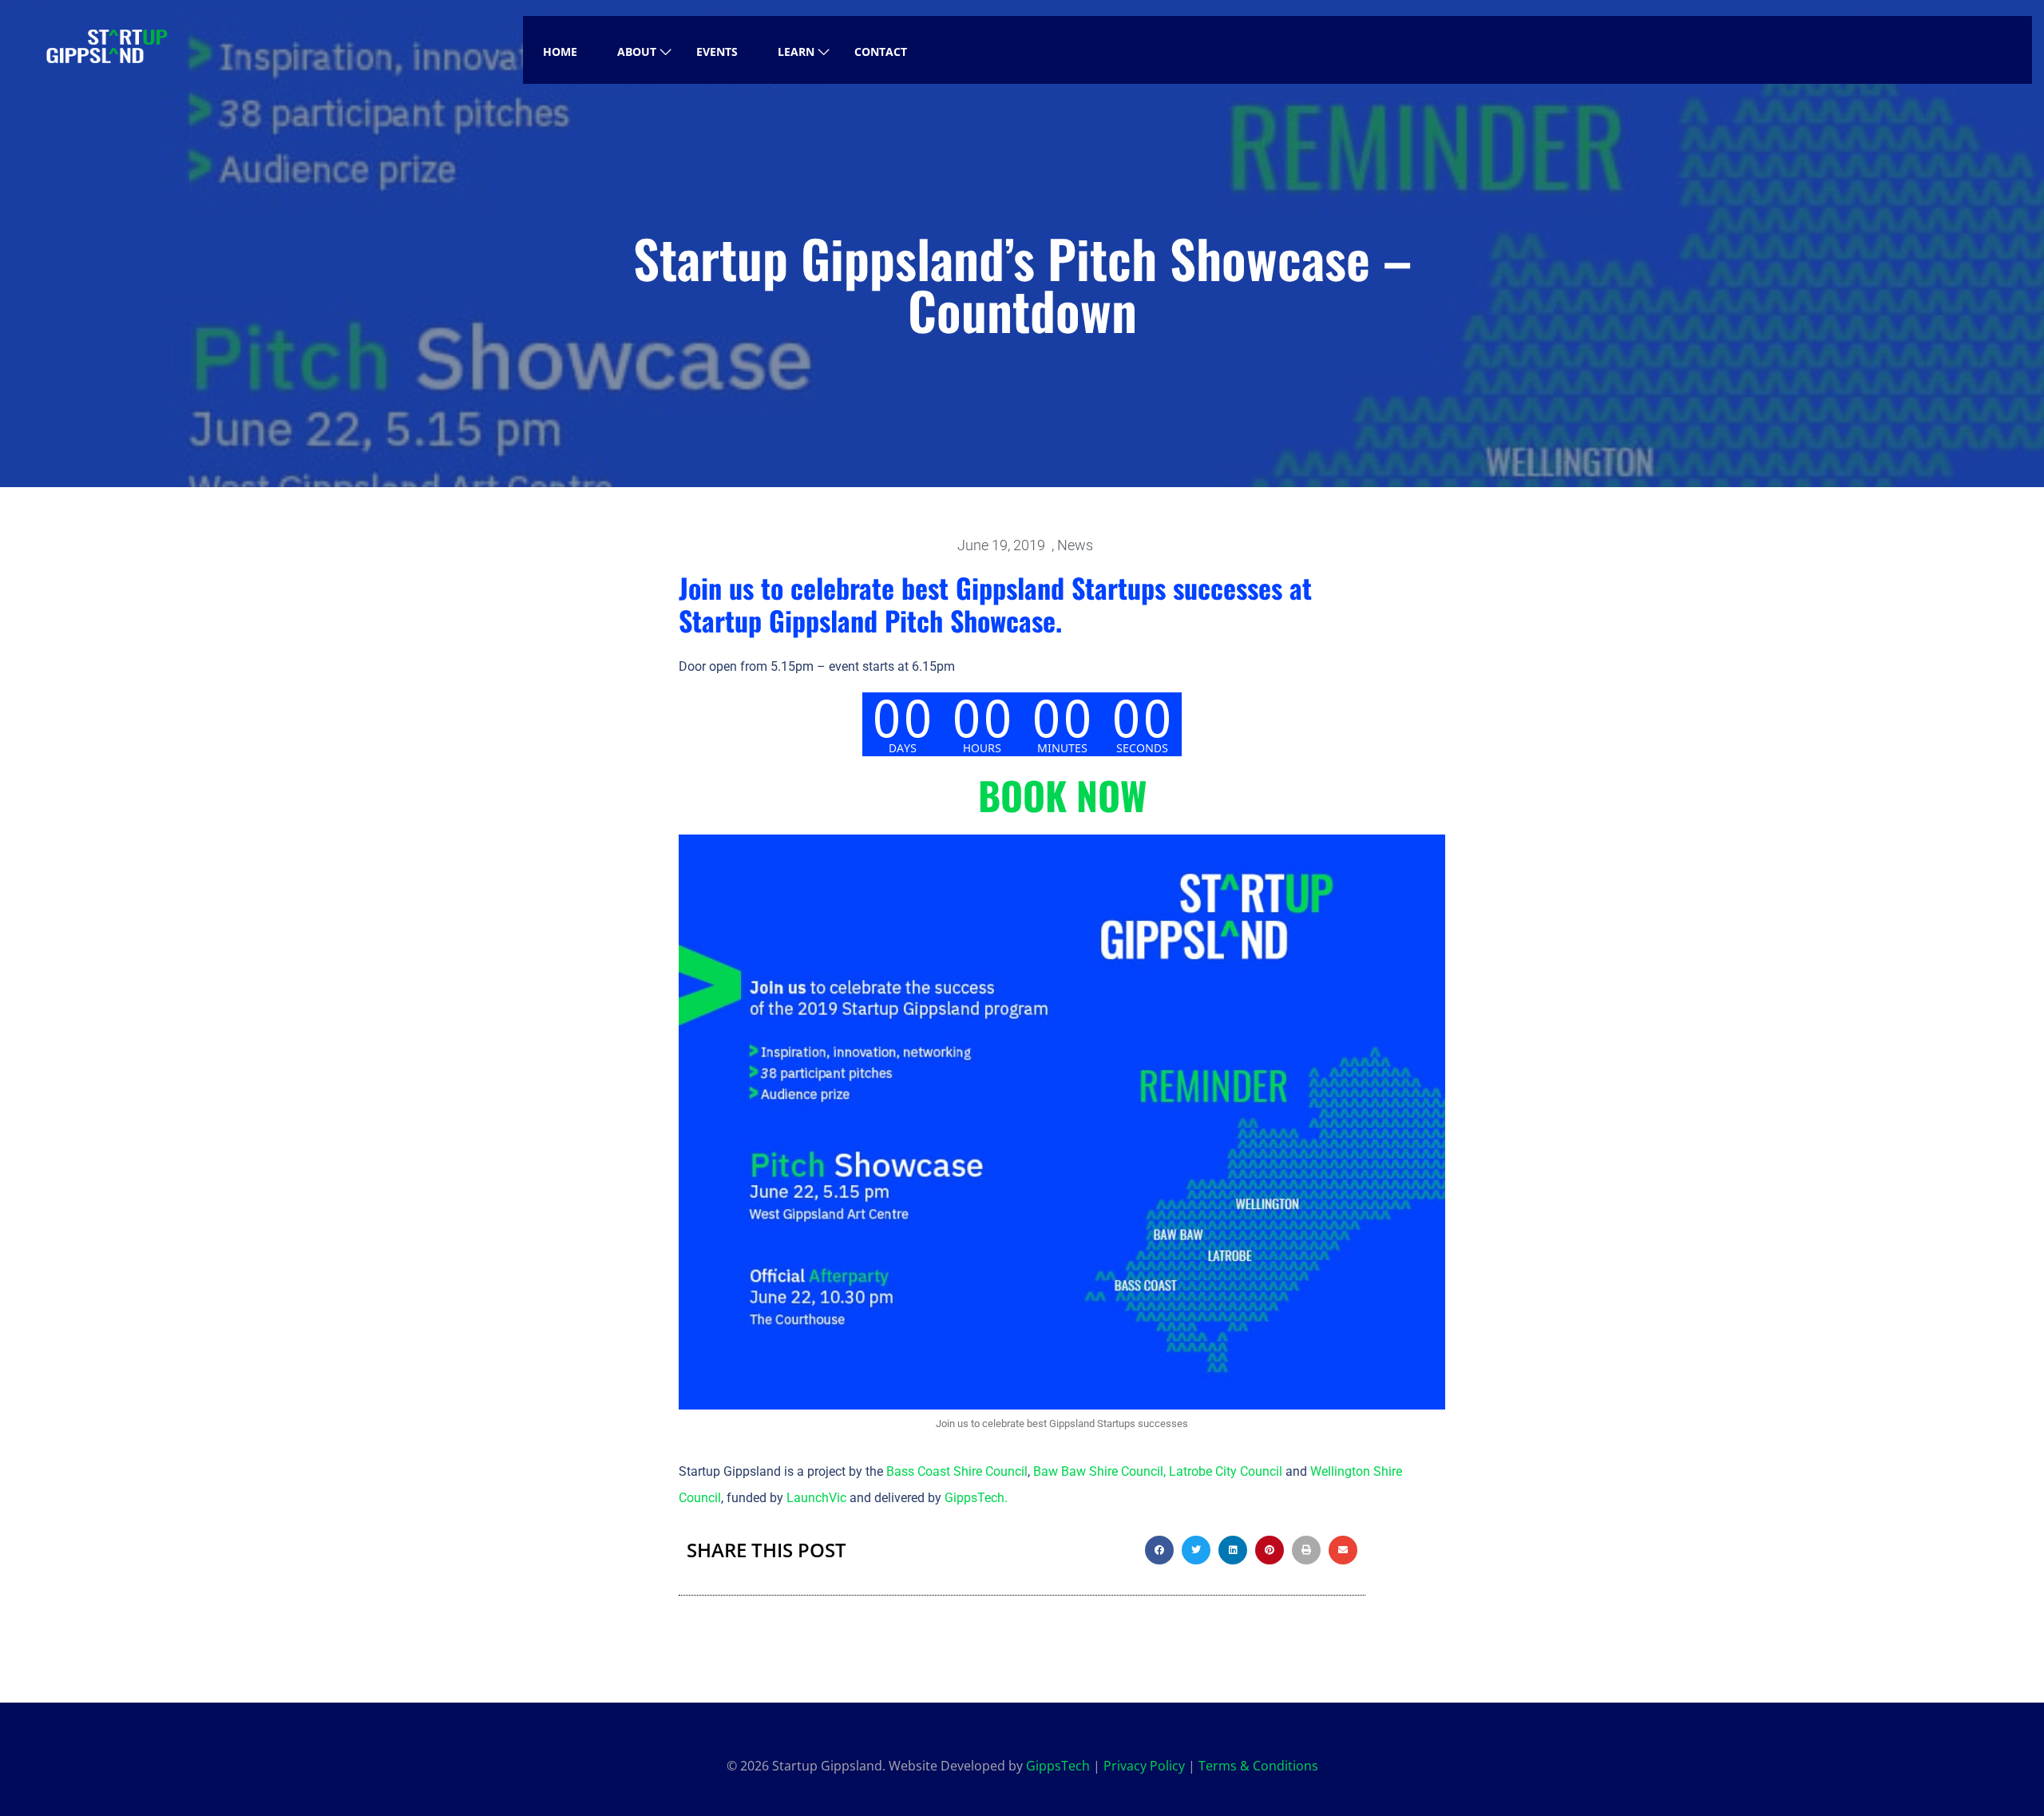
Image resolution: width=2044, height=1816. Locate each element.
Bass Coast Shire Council (957, 1471)
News (1075, 545)
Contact (881, 52)
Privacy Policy (1144, 1766)
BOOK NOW (1062, 795)
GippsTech (974, 1498)
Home (560, 52)
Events (717, 52)
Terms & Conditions (1258, 1766)
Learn (796, 52)
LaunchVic (816, 1498)
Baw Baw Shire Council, (1099, 1471)
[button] (1159, 1550)
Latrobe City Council (1226, 1471)
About (637, 52)
